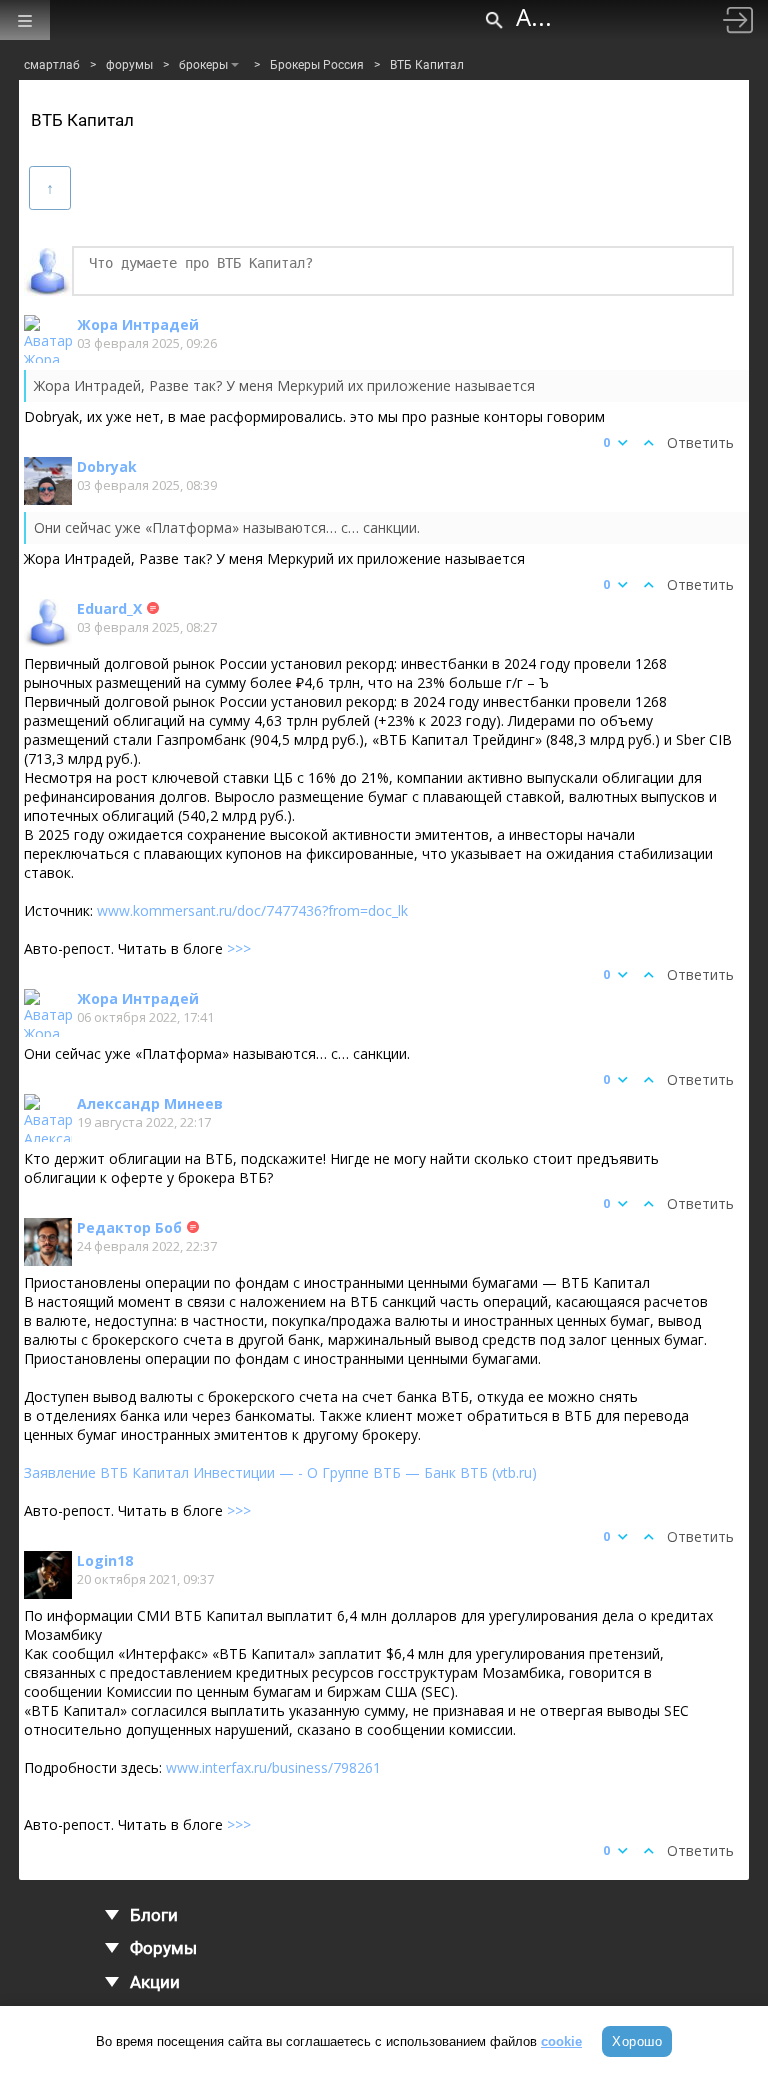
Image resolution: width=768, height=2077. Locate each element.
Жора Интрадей (138, 324)
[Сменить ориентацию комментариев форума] (50, 188)
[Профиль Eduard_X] (48, 623)
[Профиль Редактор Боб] (48, 1242)
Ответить (700, 442)
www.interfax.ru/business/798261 (273, 1767)
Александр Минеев (150, 1103)
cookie (561, 2041)
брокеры (203, 65)
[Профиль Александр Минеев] (48, 1118)
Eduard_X (109, 608)
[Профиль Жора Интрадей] (48, 339)
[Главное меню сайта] (25, 20)
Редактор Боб (129, 1227)
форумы (129, 65)
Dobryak (107, 466)
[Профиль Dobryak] (48, 481)
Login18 (105, 1560)
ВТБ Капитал (427, 65)
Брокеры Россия (317, 65)
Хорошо (637, 2041)
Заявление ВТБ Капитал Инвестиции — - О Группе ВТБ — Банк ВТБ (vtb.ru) (280, 1472)
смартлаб (52, 65)
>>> (239, 948)
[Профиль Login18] (48, 1575)
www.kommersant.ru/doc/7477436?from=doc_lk (252, 910)
